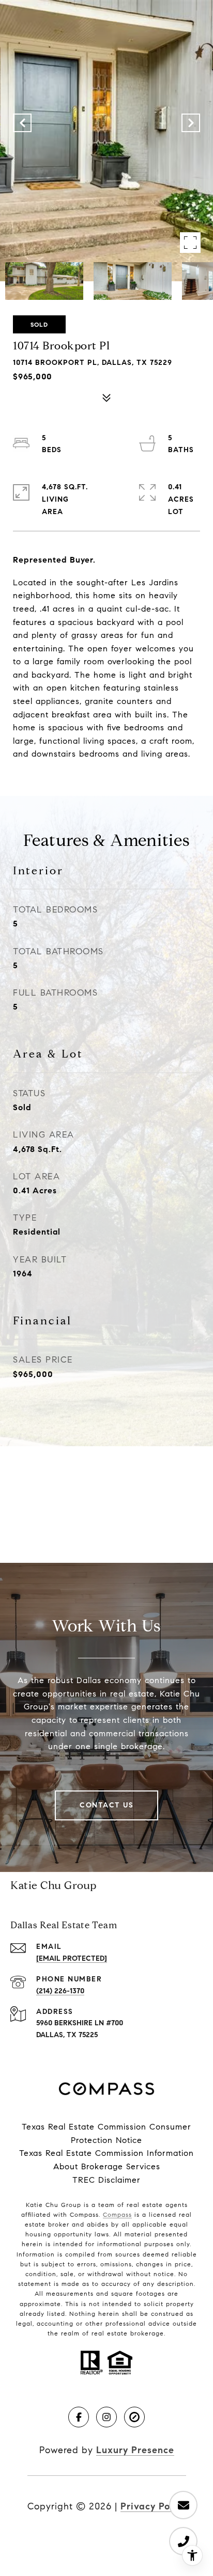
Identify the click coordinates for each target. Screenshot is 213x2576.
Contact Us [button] (106, 1805)
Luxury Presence (135, 2450)
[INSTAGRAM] (106, 2417)
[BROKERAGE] (134, 2417)
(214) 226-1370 (60, 1991)
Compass (117, 2214)
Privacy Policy (153, 2506)
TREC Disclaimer (106, 2180)
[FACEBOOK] (79, 2417)
